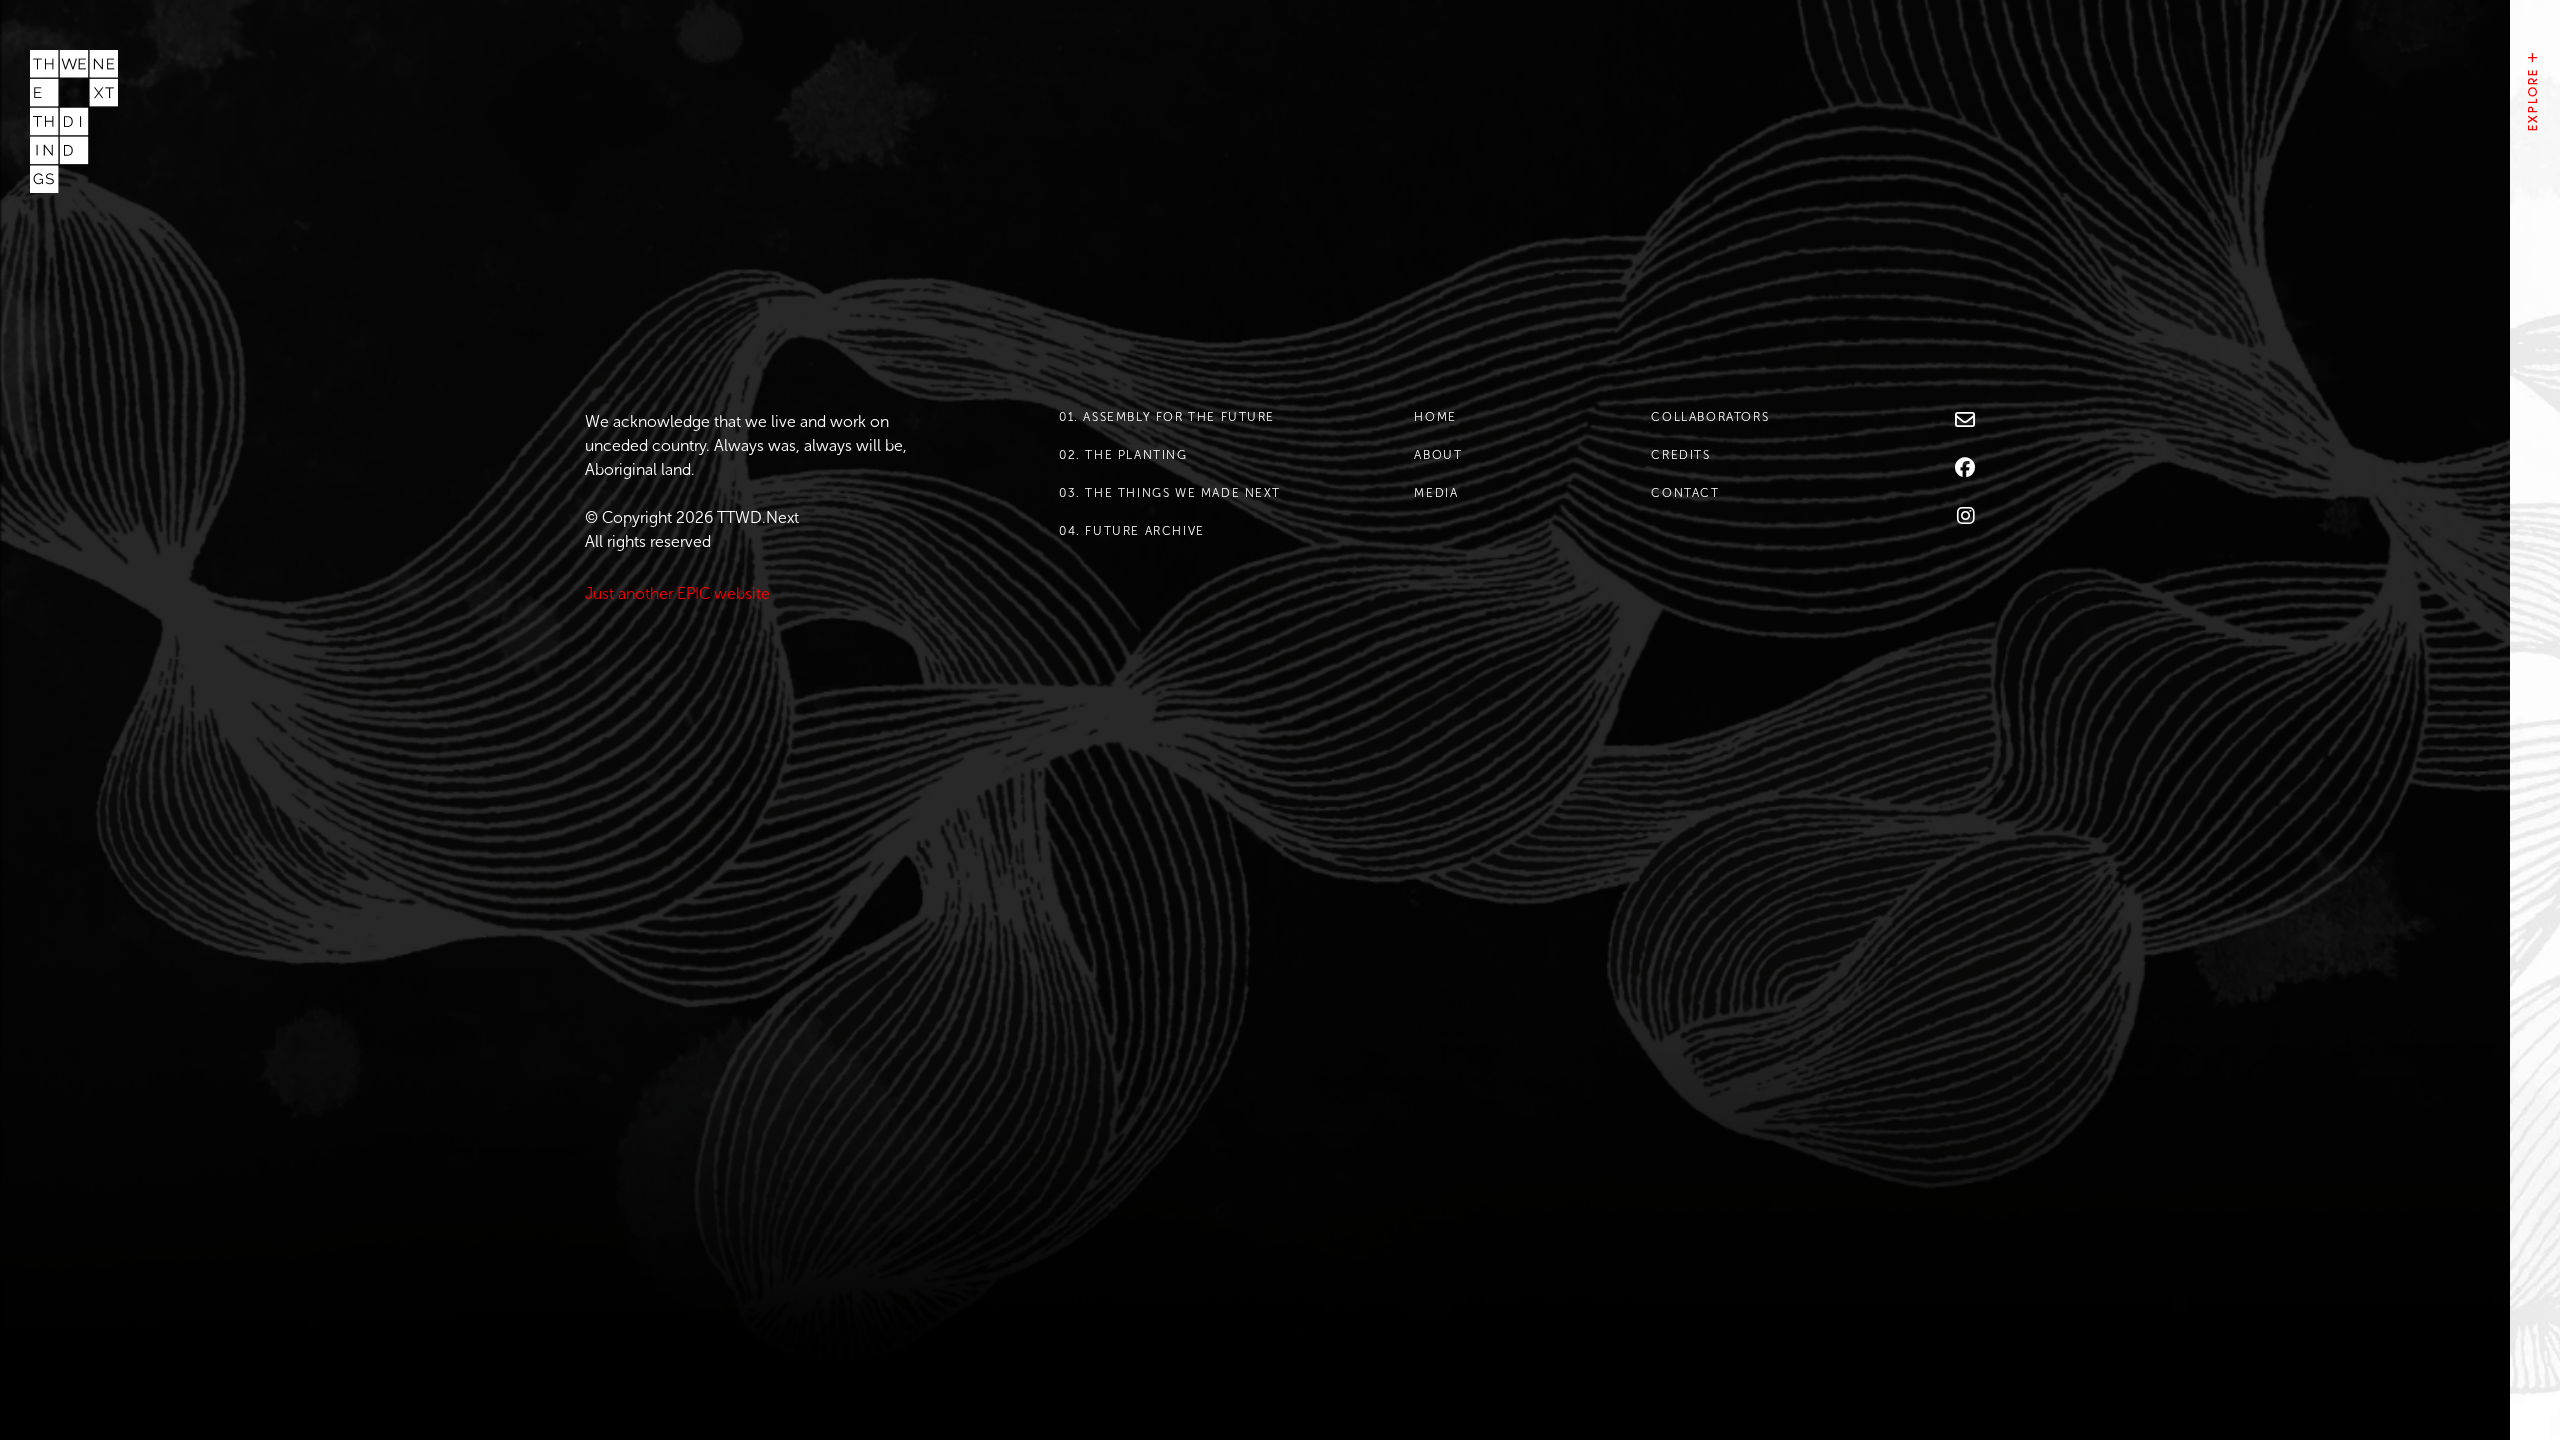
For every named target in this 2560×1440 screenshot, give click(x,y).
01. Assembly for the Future (1167, 417)
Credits (1680, 455)
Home (1435, 417)
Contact (1685, 493)
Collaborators (1710, 417)
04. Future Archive (1132, 531)
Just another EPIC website (677, 593)
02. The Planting (1123, 455)
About (1438, 455)
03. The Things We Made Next (1170, 493)
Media (1436, 493)
